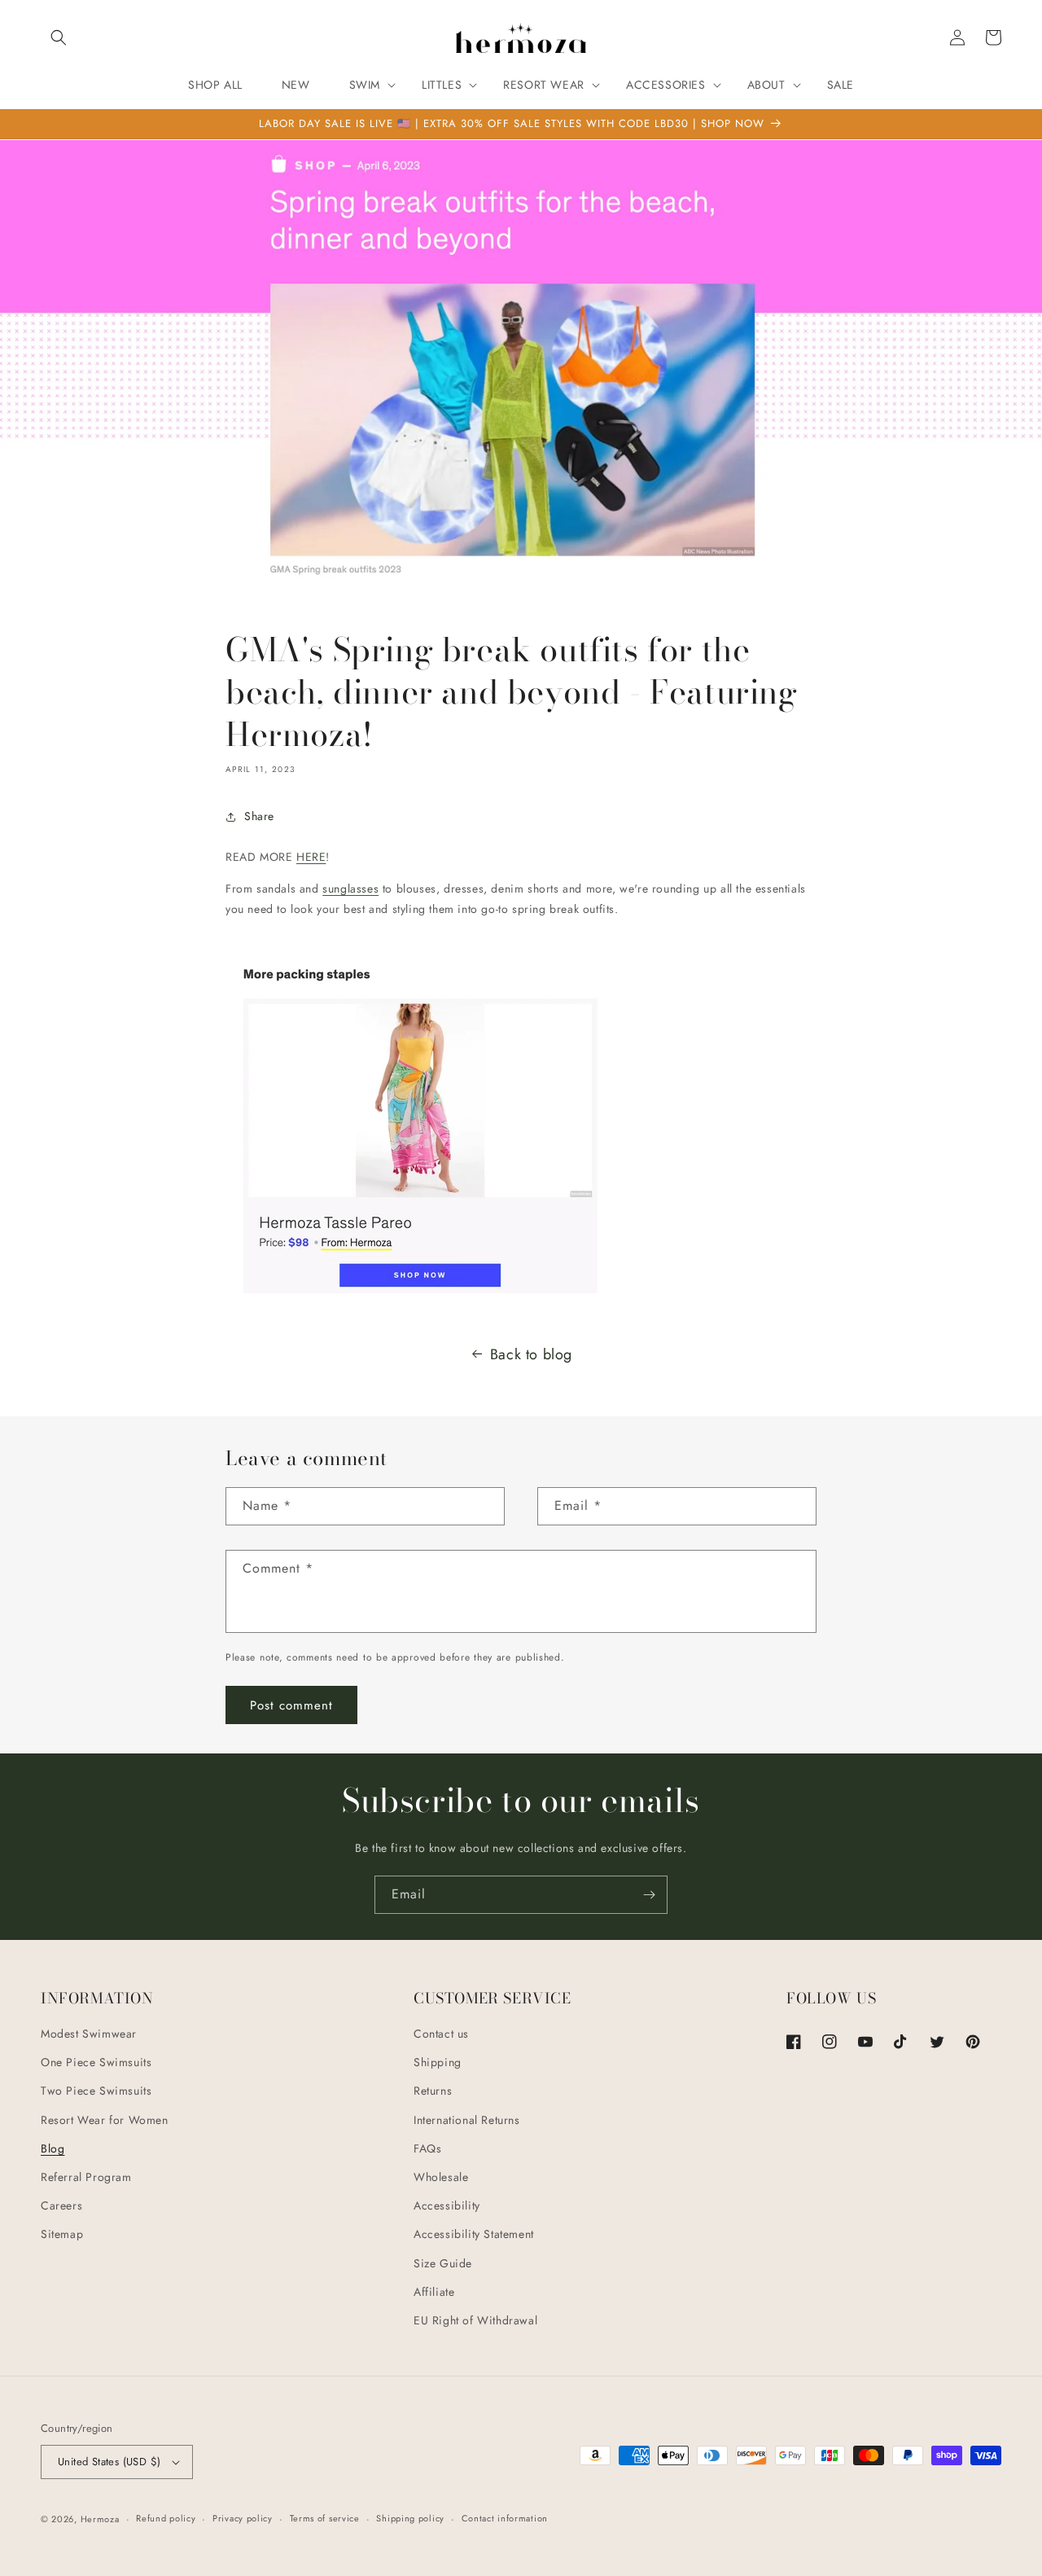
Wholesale (441, 2177)
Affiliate (434, 2292)
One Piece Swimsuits (96, 2062)
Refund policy (166, 2518)
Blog (53, 2148)
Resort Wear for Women (105, 2120)
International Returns (467, 2120)
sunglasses (350, 889)
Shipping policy (410, 2518)
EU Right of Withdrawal (475, 2320)
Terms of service (325, 2518)
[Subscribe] (649, 1895)
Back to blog (531, 1354)
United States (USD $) (109, 2462)
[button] (59, 37)
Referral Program (86, 2177)
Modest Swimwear (89, 2034)
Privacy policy (243, 2518)
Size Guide (443, 2263)
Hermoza (100, 2519)
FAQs (427, 2148)
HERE (311, 857)
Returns (433, 2091)
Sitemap (62, 2234)
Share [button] (259, 816)
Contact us (441, 2034)
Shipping (438, 2062)
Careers (61, 2205)
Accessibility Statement (474, 2234)
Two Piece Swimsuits (96, 2091)
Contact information (505, 2518)
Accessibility (447, 2205)
